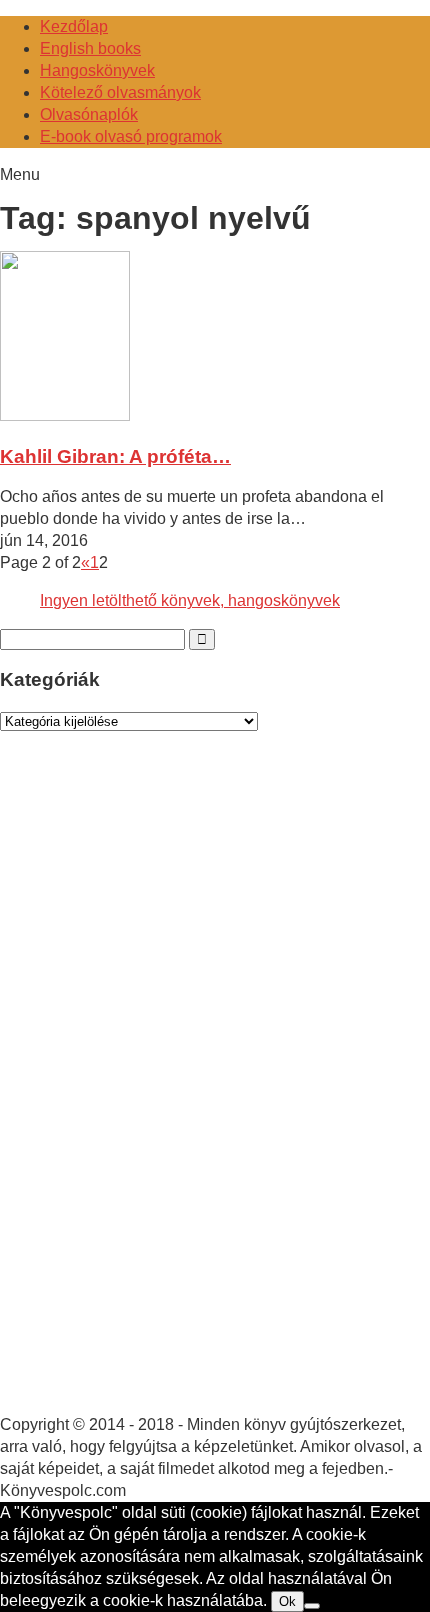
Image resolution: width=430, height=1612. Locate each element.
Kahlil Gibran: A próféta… (115, 456)
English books (90, 48)
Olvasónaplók (89, 114)
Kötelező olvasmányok (120, 92)
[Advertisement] (150, 1092)
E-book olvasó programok (131, 136)
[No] (312, 1606)
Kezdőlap (74, 26)
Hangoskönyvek (97, 70)
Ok (287, 1601)
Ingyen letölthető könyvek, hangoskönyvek (190, 600)
